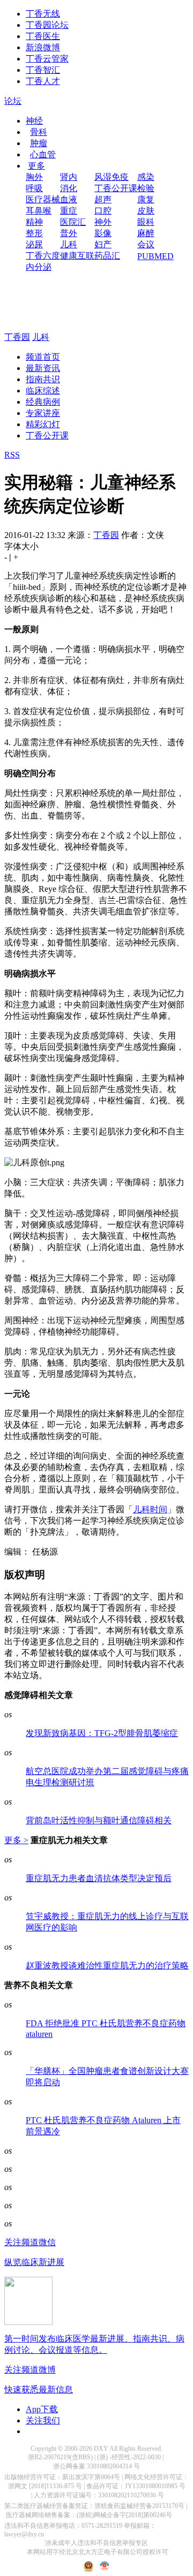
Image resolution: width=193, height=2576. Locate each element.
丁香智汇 (43, 70)
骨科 (39, 132)
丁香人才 (43, 81)
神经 (34, 121)
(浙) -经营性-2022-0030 (129, 2457)
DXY (101, 2449)
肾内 (69, 177)
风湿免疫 (112, 177)
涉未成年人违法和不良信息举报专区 (96, 2543)
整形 (34, 233)
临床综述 (43, 391)
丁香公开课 (116, 188)
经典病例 (43, 402)
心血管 (43, 154)
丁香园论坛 (47, 25)
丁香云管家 (47, 59)
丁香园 (17, 337)
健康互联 (77, 256)
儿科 (69, 244)
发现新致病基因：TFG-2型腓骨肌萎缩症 (102, 1733)
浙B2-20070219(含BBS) (60, 2457)
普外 (69, 233)
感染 (146, 177)
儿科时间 (150, 1509)
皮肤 (146, 211)
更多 (36, 166)
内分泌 (39, 267)
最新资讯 (43, 368)
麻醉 (146, 233)
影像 (103, 233)
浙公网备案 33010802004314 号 (96, 2466)
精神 (34, 222)
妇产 (103, 244)
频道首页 (43, 357)
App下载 (42, 2409)
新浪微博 (43, 47)
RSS (12, 455)
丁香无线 (43, 14)
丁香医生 (43, 36)
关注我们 (43, 2420)
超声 (103, 199)
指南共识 (43, 379)
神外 (103, 222)
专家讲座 (43, 413)
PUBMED (155, 256)
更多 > (16, 1840)
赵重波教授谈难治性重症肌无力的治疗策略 (107, 1965)
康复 (146, 199)
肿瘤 (39, 143)
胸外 (34, 177)
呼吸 (34, 188)
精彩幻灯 (43, 424)
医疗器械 (43, 199)
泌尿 (34, 244)
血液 (69, 199)
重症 (69, 211)
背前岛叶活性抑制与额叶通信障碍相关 (99, 1820)
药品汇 (107, 256)
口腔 (103, 211)
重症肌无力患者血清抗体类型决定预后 (99, 1878)
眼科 (146, 222)
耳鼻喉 (39, 211)
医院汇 (73, 222)
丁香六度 (43, 256)
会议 (146, 244)
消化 (69, 188)
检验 (146, 188)
